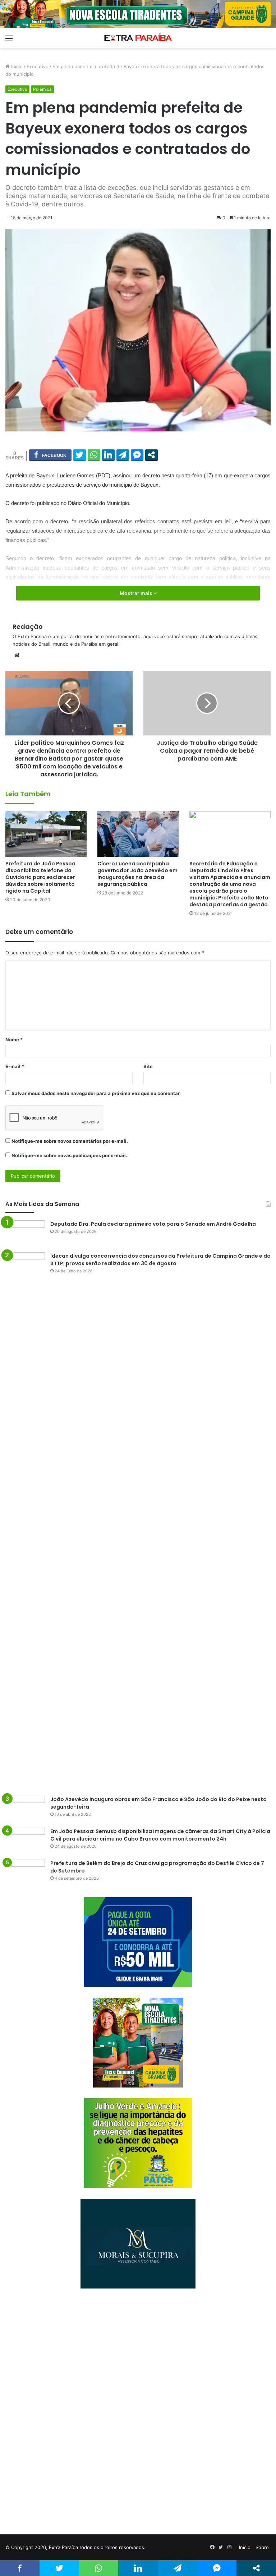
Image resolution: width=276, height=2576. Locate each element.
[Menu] (9, 41)
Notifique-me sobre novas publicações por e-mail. (69, 1155)
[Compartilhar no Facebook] (50, 455)
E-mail (15, 1066)
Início (16, 66)
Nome (14, 1039)
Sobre (262, 2547)
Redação (28, 627)
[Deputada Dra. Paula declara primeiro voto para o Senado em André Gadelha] (25, 1234)
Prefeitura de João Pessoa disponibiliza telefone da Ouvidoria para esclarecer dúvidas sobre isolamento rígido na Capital (40, 877)
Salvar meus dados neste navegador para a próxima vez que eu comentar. (96, 1093)
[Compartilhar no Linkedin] (108, 455)
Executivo (38, 66)
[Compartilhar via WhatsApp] (94, 455)
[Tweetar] (80, 455)
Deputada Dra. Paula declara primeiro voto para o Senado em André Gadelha (153, 1224)
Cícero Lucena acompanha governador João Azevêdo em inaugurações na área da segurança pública (137, 874)
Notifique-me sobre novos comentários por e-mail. (70, 1141)
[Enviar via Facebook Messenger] (137, 455)
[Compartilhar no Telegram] (123, 455)
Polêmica (42, 89)
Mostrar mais (137, 593)
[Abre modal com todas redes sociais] (151, 455)
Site (148, 1066)
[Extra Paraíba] (138, 38)
